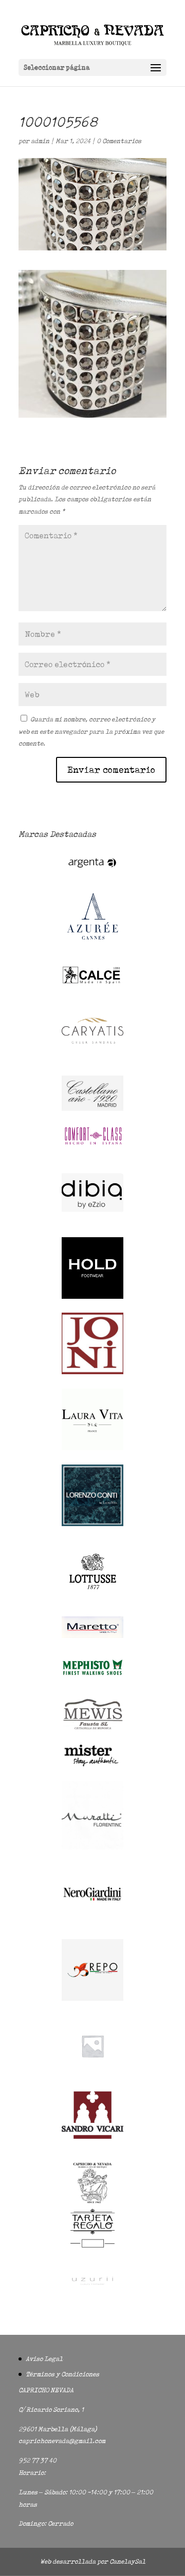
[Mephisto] (92, 1681)
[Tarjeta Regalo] (92, 2249)
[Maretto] (92, 1636)
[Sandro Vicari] (92, 2136)
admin (40, 141)
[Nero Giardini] (92, 1923)
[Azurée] (92, 948)
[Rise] (92, 2074)
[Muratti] (92, 1847)
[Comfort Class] (92, 1145)
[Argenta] (92, 873)
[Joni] (92, 1372)
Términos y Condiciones (62, 2374)
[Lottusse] (92, 1600)
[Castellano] (92, 1109)
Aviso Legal (44, 2359)
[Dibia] (92, 1221)
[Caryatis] (92, 1059)
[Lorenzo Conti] (92, 1524)
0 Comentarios (119, 141)
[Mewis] (92, 1729)
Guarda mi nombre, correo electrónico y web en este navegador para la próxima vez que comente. (91, 731)
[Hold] (92, 1296)
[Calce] (92, 983)
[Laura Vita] (92, 1448)
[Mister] (92, 1765)
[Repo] (92, 1998)
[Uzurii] (92, 2294)
